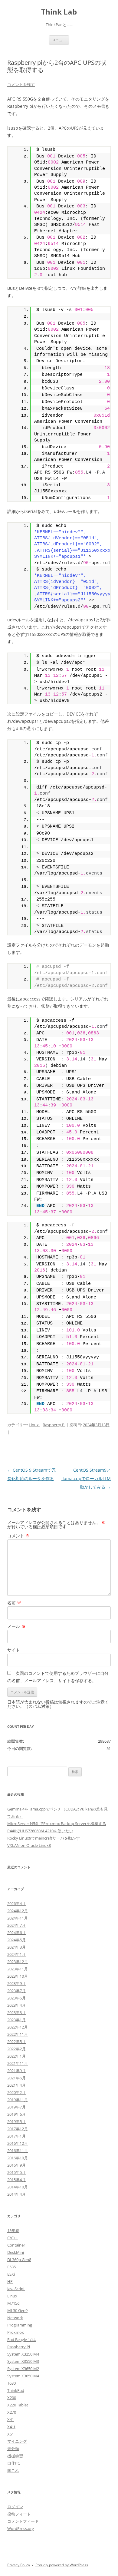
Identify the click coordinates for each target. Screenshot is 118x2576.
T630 (11, 2383)
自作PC (14, 2463)
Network (15, 2318)
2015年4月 (16, 2180)
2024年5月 (16, 1940)
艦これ (13, 2470)
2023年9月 (16, 1983)
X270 (12, 2412)
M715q (13, 2303)
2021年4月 (16, 2085)
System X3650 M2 (23, 2369)
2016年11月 (18, 2151)
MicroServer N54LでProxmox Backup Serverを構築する (57, 1824)
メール (16, 1626)
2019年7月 (16, 2107)
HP (10, 2281)
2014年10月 (18, 2187)
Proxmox (16, 2332)
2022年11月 (18, 2034)
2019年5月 (16, 2121)
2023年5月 (16, 1998)
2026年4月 (16, 1903)
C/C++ (13, 2238)
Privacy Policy (19, 2565)
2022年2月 (16, 2049)
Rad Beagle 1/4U (22, 2340)
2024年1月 (16, 1954)
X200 (12, 2398)
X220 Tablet (18, 2405)
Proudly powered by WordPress (62, 2565)
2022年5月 (16, 2042)
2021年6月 (16, 2078)
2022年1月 (16, 2056)
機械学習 (15, 2456)
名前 (14, 1603)
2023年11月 (18, 1969)
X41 (11, 2419)
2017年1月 (16, 2136)
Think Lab (59, 12)
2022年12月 (18, 2027)
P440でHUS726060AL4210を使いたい (40, 1831)
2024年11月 (18, 1918)
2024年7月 (16, 1925)
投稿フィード (19, 2514)
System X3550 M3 (23, 2361)
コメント (18, 1536)
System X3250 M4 (23, 2354)
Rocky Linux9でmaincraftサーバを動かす (44, 1838)
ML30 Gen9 (17, 2310)
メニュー (59, 40)
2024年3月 (16, 1947)
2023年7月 (16, 1991)
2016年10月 (18, 2158)
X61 (11, 2434)
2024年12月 (18, 1911)
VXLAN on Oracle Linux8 (29, 1845)
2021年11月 (18, 2063)
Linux (34, 1425)
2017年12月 (18, 2129)
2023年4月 (16, 2005)
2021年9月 (16, 2071)
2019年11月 (18, 2100)
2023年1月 (16, 2020)
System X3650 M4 (23, 2376)
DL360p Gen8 (19, 2260)
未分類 (13, 2449)
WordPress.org (21, 2528)
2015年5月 (16, 2172)
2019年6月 (16, 2114)
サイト (14, 1650)
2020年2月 (16, 2092)
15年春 (13, 2230)
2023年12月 (18, 1962)
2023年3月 (16, 2012)
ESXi (11, 2274)
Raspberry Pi (54, 1425)
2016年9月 (16, 2165)
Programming (20, 2325)
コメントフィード (23, 2521)
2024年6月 (16, 1933)
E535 (11, 2267)
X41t (11, 2427)
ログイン (15, 2507)
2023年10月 (18, 1976)
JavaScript (16, 2289)
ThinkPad (16, 2390)
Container (16, 2245)
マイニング (17, 2441)
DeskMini (16, 2252)
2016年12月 (18, 2143)
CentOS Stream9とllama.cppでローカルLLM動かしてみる (86, 1478)
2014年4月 (16, 2194)
